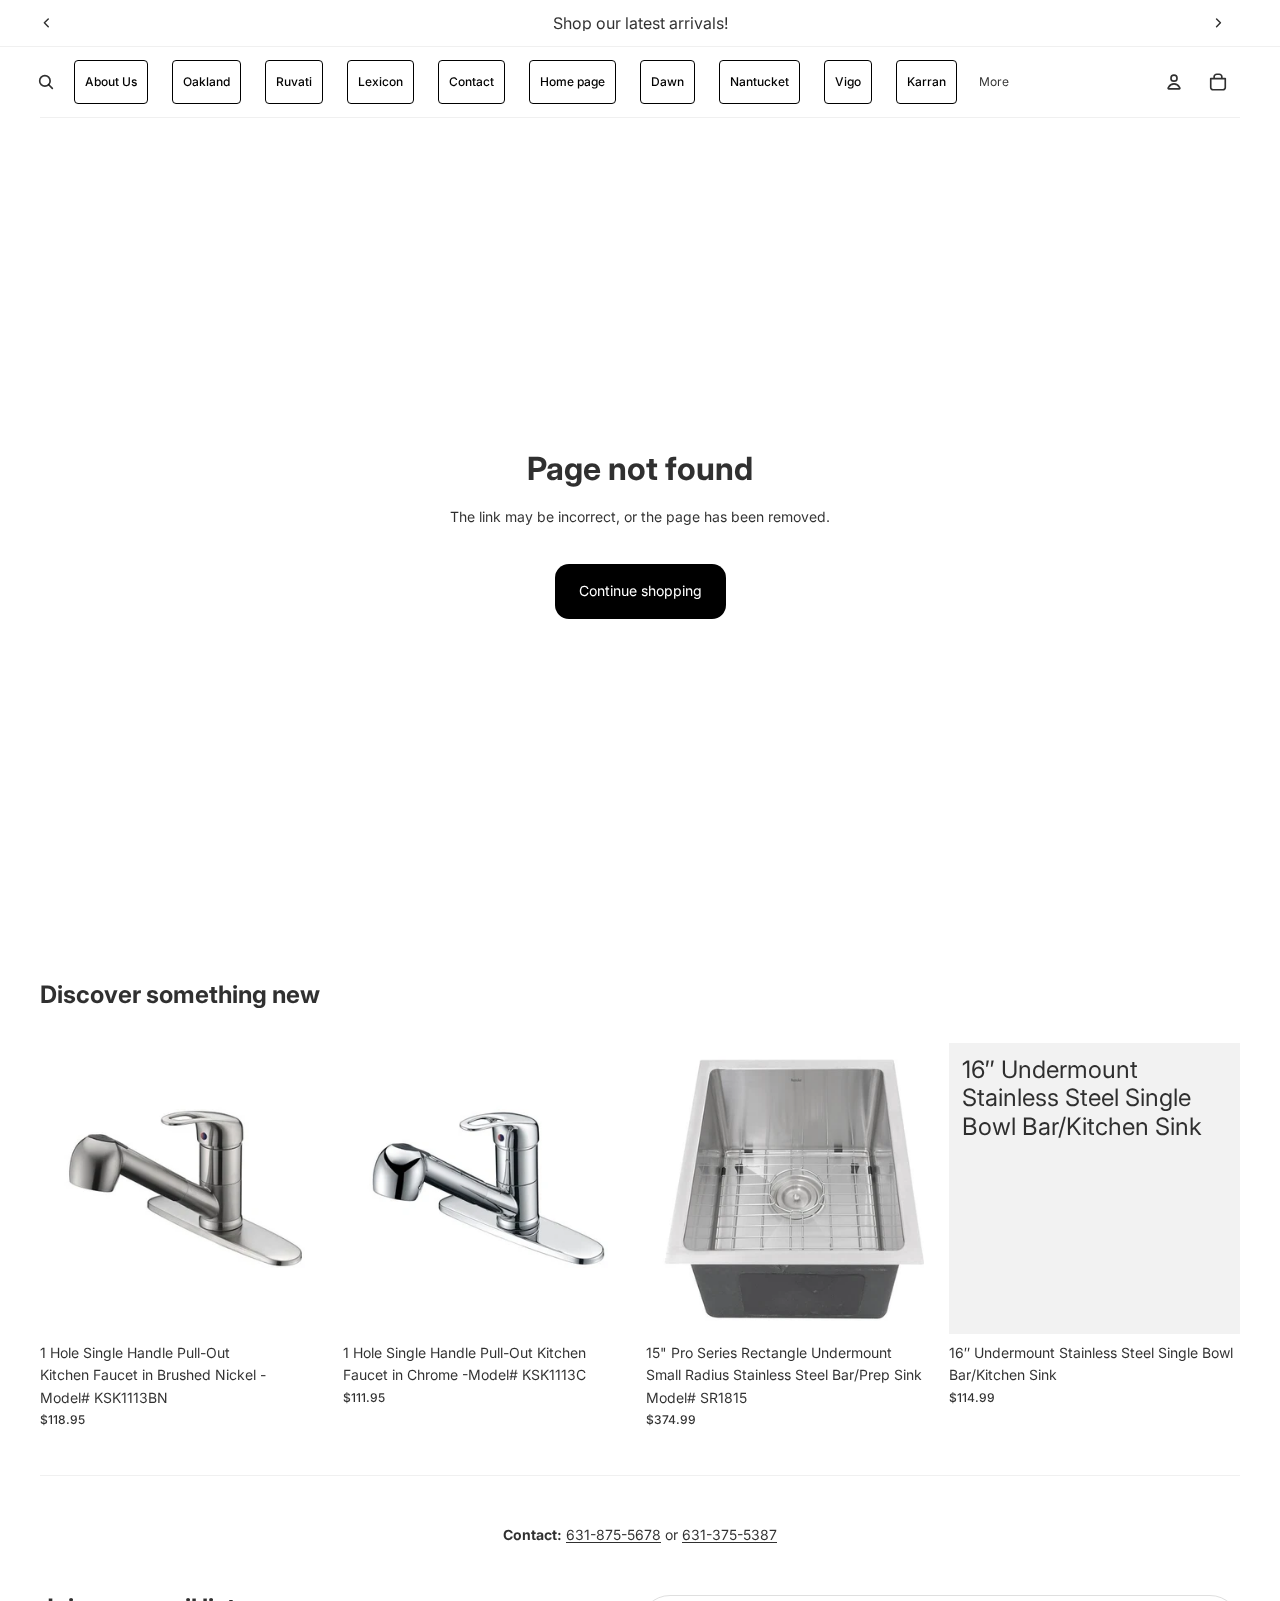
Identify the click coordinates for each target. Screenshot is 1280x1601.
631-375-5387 (729, 1534)
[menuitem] (994, 82)
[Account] (1174, 82)
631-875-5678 (613, 1534)
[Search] (46, 82)
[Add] (300, 1303)
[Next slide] (1218, 23)
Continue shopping (640, 590)
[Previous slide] (47, 23)
